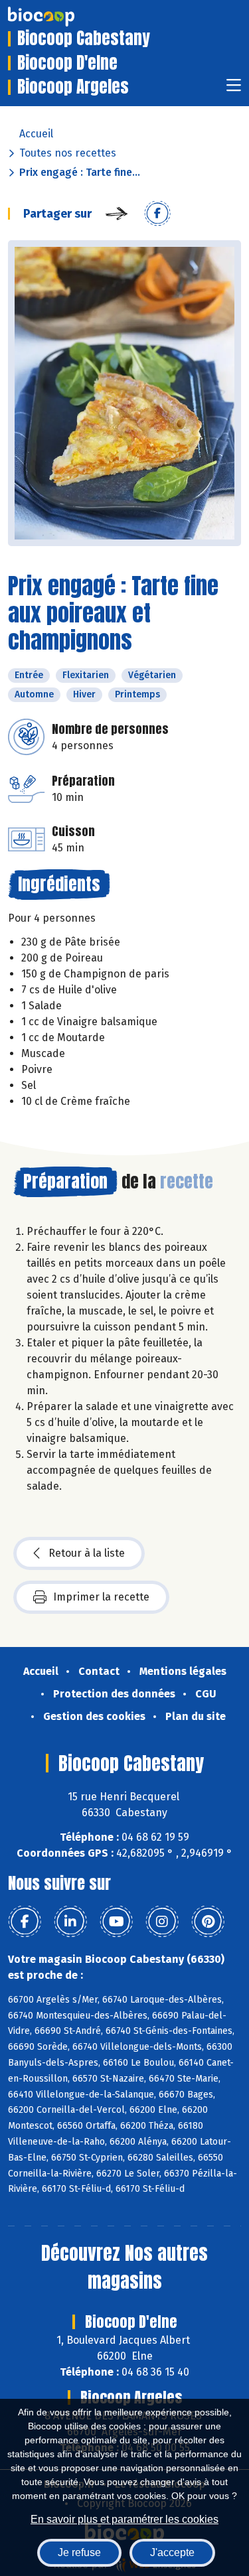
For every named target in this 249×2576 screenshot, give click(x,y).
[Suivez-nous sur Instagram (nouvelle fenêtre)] (162, 1922)
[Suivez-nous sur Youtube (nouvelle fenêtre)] (116, 1922)
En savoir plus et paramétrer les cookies (124, 2519)
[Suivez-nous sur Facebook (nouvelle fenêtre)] (25, 1922)
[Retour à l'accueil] (61, 17)
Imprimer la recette (101, 1597)
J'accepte (172, 2552)
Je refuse (79, 2552)
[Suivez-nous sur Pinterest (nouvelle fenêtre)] (208, 1922)
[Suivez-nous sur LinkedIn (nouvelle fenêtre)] (70, 1922)
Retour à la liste (87, 1553)
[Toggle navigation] (234, 89)
